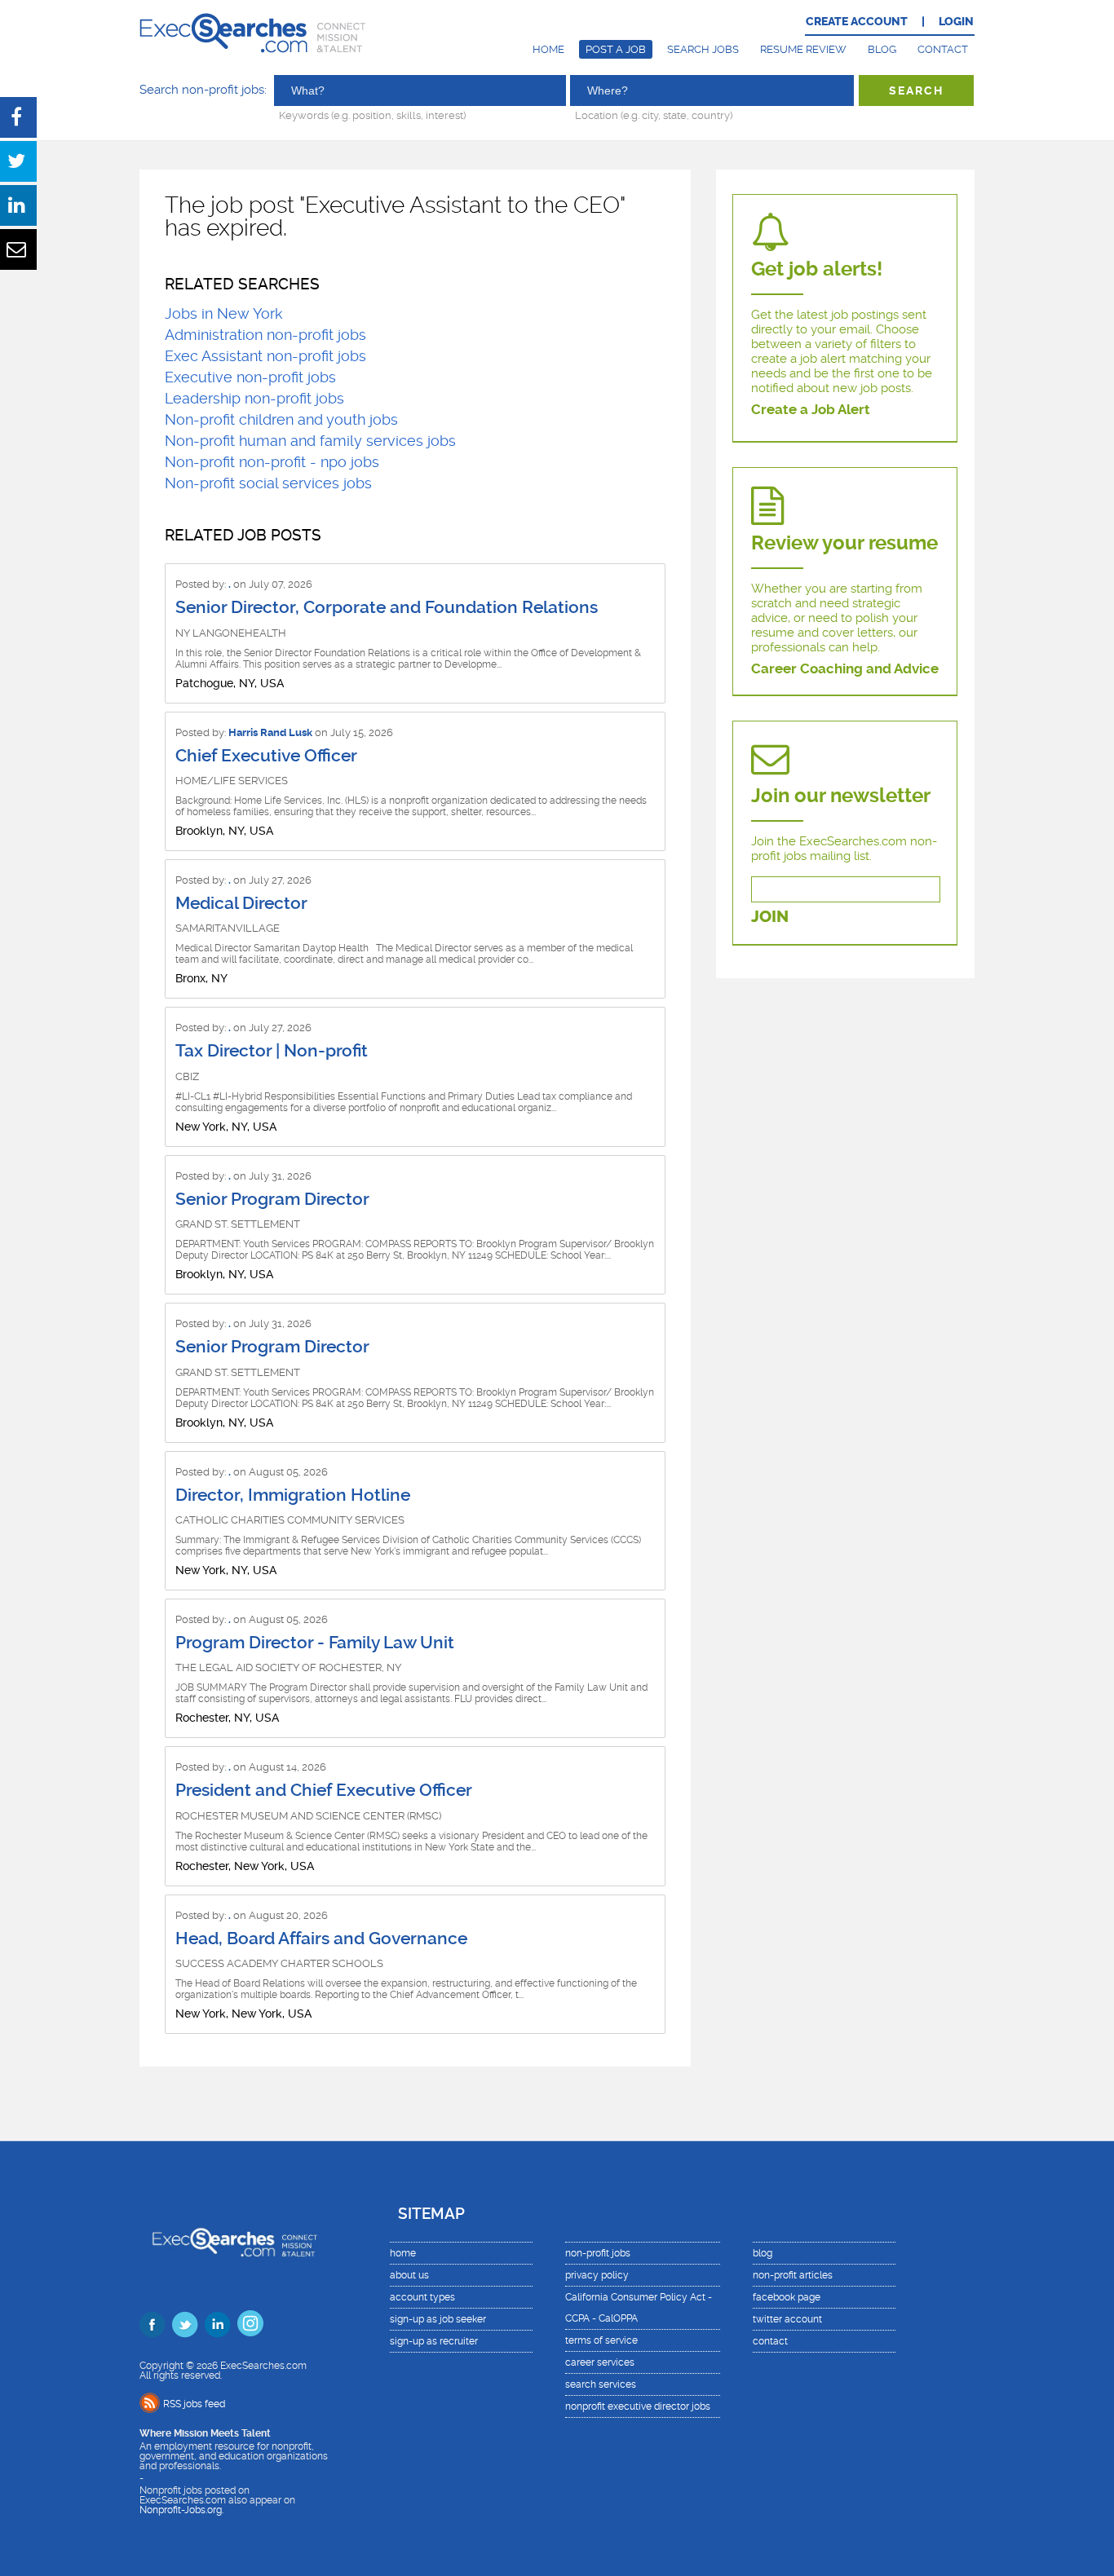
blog (763, 2253)
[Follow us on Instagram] (250, 2323)
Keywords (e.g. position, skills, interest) (372, 115)
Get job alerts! (817, 269)
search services (601, 2384)
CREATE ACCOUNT (857, 22)
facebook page (787, 2297)
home (403, 2253)
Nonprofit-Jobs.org (181, 2510)
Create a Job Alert (811, 409)
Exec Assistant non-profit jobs (265, 356)
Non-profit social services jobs (268, 483)
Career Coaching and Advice (845, 668)
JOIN (770, 917)
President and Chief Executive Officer (324, 1790)
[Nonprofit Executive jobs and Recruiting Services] (235, 2244)
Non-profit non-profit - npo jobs (272, 462)
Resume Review (803, 49)
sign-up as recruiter (434, 2341)
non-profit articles (793, 2275)
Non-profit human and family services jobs (310, 441)
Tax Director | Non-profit (272, 1051)
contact (770, 2341)
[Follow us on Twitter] (185, 2324)
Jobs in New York (224, 313)
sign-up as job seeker (438, 2319)
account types (422, 2297)
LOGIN (956, 22)
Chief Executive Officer (266, 756)
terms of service (601, 2340)
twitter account (787, 2319)
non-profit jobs (598, 2253)
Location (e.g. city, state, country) (654, 115)
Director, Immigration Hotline (293, 1495)
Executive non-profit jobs (250, 377)
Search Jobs (703, 49)
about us (409, 2275)
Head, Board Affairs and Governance (321, 1939)
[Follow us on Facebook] (153, 2324)
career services (600, 2362)
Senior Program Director (272, 1199)
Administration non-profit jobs (265, 335)
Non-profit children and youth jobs (281, 419)
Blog (882, 49)
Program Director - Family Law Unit (315, 1643)
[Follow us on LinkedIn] (218, 2324)
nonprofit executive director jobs (638, 2406)
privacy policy (597, 2275)
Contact (943, 49)
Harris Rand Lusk (270, 732)
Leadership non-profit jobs (254, 398)
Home (548, 49)
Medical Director (241, 903)
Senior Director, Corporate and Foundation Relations (387, 607)
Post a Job (616, 49)
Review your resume (844, 543)
